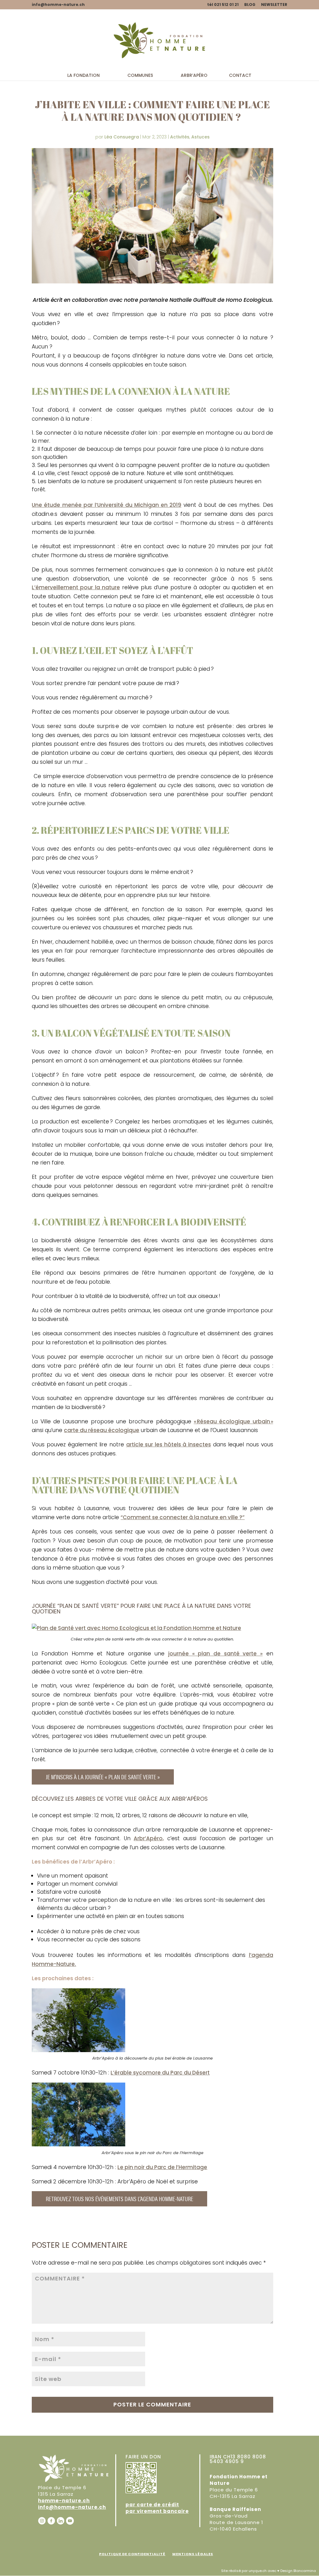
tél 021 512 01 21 (223, 5)
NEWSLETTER (274, 5)
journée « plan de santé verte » (215, 1654)
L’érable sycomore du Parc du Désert (160, 2073)
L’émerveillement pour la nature (76, 587)
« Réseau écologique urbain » (233, 1421)
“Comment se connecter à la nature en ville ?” (183, 1517)
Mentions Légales (193, 2554)
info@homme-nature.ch (72, 2507)
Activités (180, 137)
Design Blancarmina (298, 2571)
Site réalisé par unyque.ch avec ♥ (250, 2571)
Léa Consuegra (122, 137)
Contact (240, 76)
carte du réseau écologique (102, 1430)
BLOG (250, 5)
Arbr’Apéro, (149, 1838)
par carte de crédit (152, 2505)
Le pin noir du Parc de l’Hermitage (162, 2167)
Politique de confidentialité (132, 2554)
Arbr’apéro (194, 76)
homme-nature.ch (64, 2501)
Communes (140, 76)
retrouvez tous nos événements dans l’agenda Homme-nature (119, 2198)
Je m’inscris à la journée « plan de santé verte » (103, 1777)
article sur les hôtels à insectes (169, 1444)
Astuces (200, 137)
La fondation (83, 76)
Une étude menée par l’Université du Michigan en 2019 (107, 505)
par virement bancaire (157, 2511)
